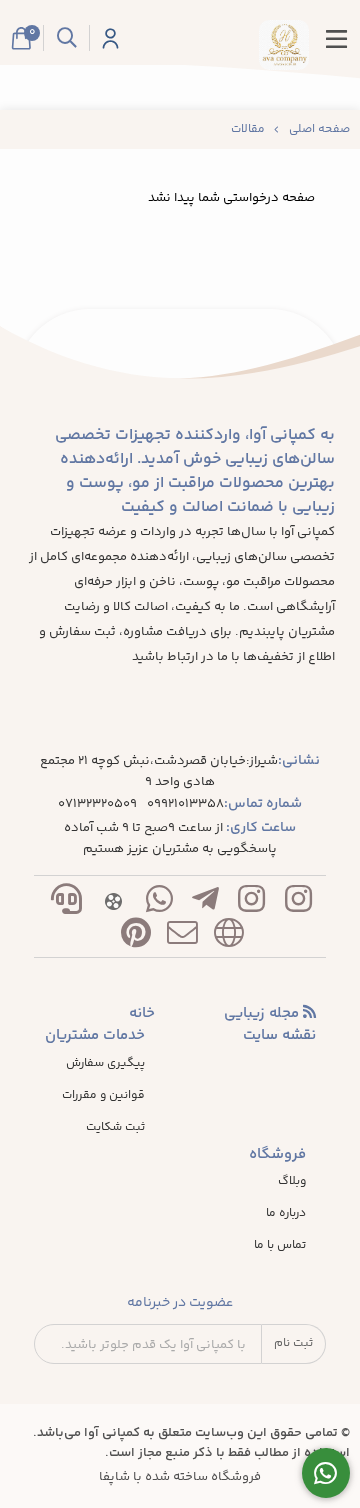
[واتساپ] (159, 903)
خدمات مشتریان (95, 1036)
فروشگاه (277, 1155)
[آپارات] (113, 903)
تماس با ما (280, 1246)
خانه (142, 1014)
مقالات (248, 129)
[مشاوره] (326, 1473)
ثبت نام (293, 1343)
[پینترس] (136, 937)
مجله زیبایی (263, 1014)
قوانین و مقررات (103, 1096)
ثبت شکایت (115, 1128)
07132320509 (97, 804)
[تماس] (67, 903)
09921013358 (185, 804)
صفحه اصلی (319, 129)
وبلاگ (292, 1182)
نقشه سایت (279, 1036)
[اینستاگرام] (298, 903)
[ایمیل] (182, 937)
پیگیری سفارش (105, 1064)
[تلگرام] (206, 903)
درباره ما (286, 1214)
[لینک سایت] (229, 937)
